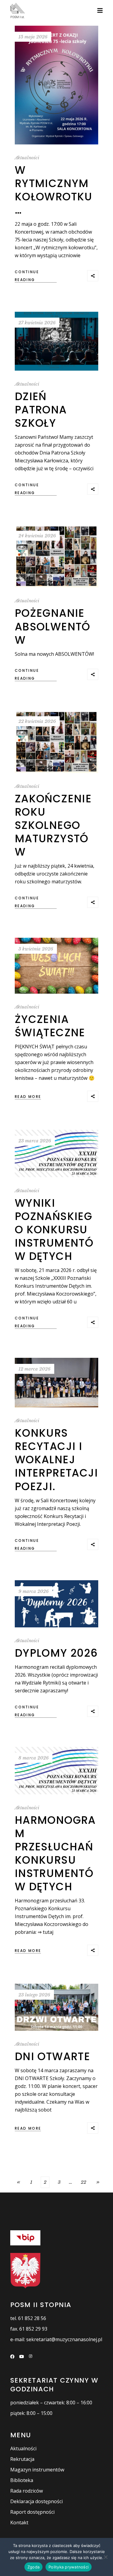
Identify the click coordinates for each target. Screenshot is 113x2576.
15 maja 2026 (33, 37)
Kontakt (19, 2523)
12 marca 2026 (35, 1369)
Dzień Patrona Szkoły (41, 410)
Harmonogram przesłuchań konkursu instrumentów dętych (55, 1853)
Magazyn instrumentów (37, 2470)
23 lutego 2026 (34, 1995)
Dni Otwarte (52, 2056)
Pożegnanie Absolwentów (53, 626)
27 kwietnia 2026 (37, 323)
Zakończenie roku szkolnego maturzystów (53, 825)
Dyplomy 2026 (56, 1653)
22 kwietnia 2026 (37, 721)
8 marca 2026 (34, 1758)
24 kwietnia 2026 (37, 536)
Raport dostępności (32, 2512)
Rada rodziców (27, 2491)
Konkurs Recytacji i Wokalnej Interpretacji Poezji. (56, 1460)
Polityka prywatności (69, 2567)
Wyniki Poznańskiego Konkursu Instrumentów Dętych (54, 1230)
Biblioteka (22, 2480)
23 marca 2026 (35, 1141)
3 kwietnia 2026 (36, 949)
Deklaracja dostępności (36, 2501)
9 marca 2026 (34, 1591)
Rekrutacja (22, 2459)
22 (83, 2182)
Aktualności (27, 158)
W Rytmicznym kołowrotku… (54, 190)
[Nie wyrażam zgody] (105, 2557)
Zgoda (33, 2567)
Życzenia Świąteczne (50, 1026)
